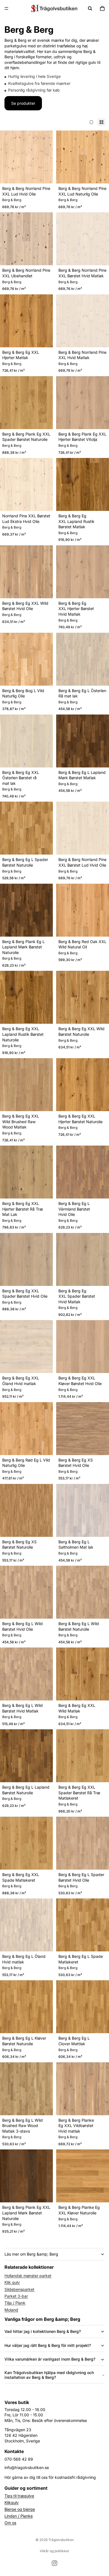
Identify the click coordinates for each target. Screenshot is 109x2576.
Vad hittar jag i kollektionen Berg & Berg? (43, 2331)
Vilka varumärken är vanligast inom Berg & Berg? (50, 2359)
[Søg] (90, 8)
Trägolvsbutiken (61, 2540)
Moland (11, 2310)
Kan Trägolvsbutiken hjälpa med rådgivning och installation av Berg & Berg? (49, 2375)
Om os (10, 2523)
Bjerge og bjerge (20, 2509)
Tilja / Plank (15, 2303)
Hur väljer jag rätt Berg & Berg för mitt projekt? (48, 2345)
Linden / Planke (19, 2516)
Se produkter (23, 103)
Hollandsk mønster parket (28, 2276)
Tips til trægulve (19, 2496)
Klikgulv (12, 2502)
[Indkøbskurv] (102, 8)
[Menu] (6, 8)
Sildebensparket (19, 2289)
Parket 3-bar (16, 2296)
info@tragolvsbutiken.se (27, 2467)
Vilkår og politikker (54, 2551)
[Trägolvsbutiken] (54, 8)
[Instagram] (54, 2563)
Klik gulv (12, 2282)
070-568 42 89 (19, 2459)
